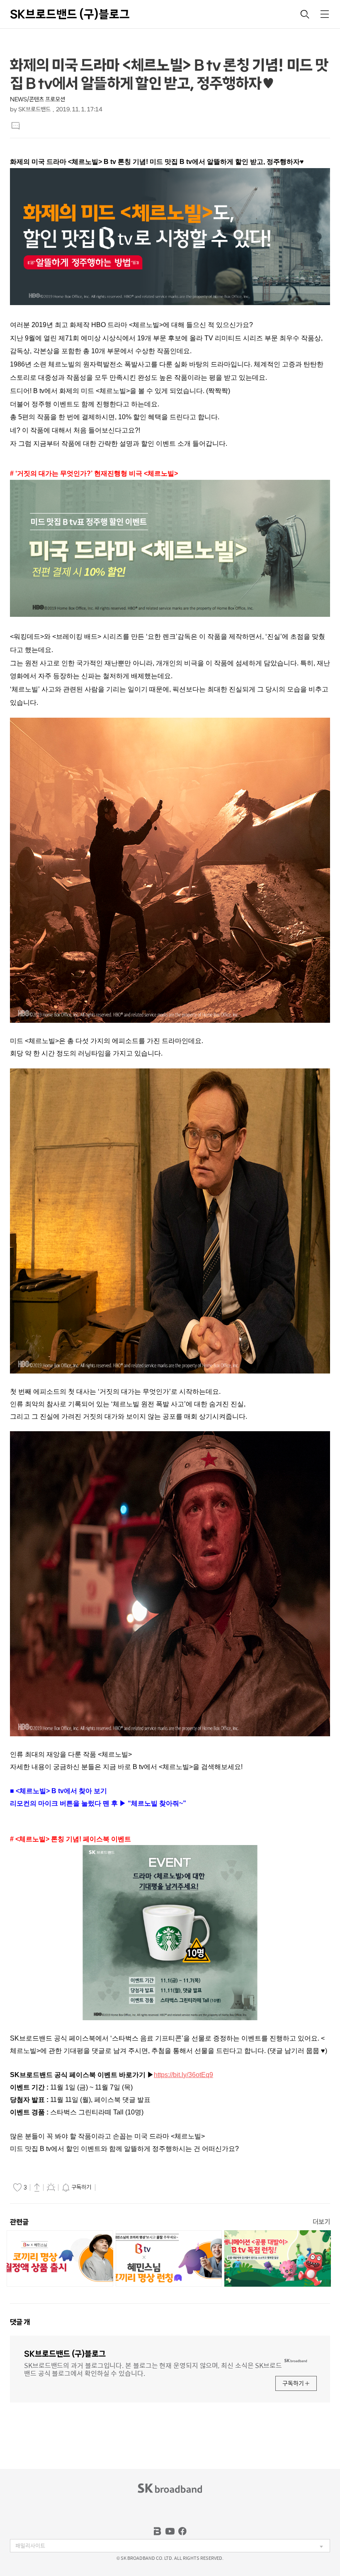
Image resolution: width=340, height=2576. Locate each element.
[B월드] (158, 2531)
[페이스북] (182, 2531)
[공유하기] (37, 2187)
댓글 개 (20, 2322)
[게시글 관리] (51, 2187)
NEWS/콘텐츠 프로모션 (38, 99)
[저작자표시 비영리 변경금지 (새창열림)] (109, 2187)
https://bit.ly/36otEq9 (183, 2075)
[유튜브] (170, 2531)
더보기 (321, 2222)
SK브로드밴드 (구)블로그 (70, 14)
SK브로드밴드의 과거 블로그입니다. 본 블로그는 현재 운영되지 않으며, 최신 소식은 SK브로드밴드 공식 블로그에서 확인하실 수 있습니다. (153, 2369)
